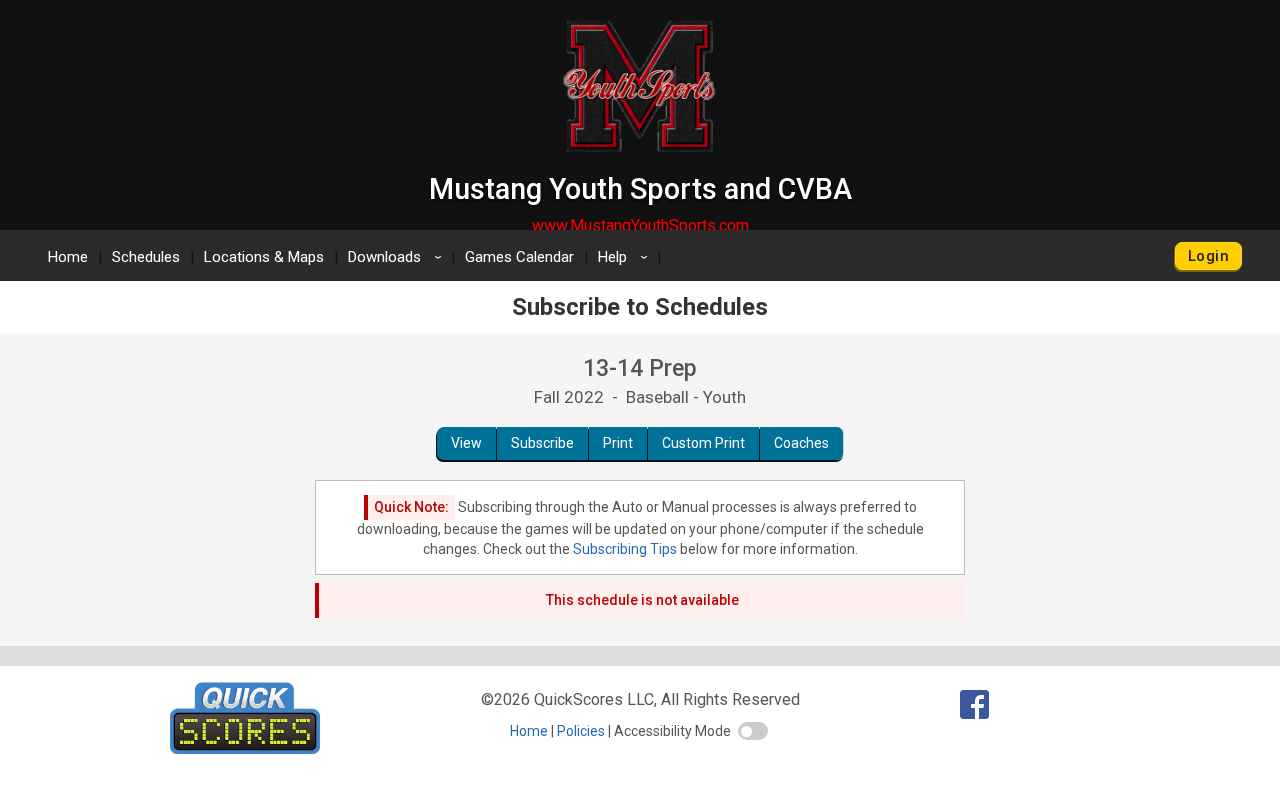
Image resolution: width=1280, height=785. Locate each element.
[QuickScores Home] (245, 748)
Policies (581, 731)
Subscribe (542, 443)
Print (618, 443)
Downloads (398, 257)
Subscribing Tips (625, 549)
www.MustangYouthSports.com (640, 225)
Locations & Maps (264, 257)
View (466, 443)
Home (68, 257)
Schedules (146, 257)
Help (626, 257)
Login (1208, 256)
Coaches (801, 443)
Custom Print (703, 443)
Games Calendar (519, 257)
